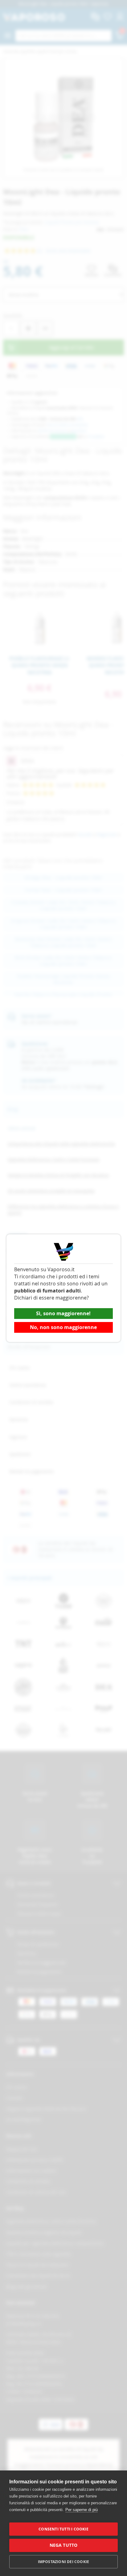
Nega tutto (64, 2545)
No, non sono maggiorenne (63, 1327)
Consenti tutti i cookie (63, 2529)
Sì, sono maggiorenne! (63, 1313)
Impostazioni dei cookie (64, 2562)
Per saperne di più (82, 2510)
